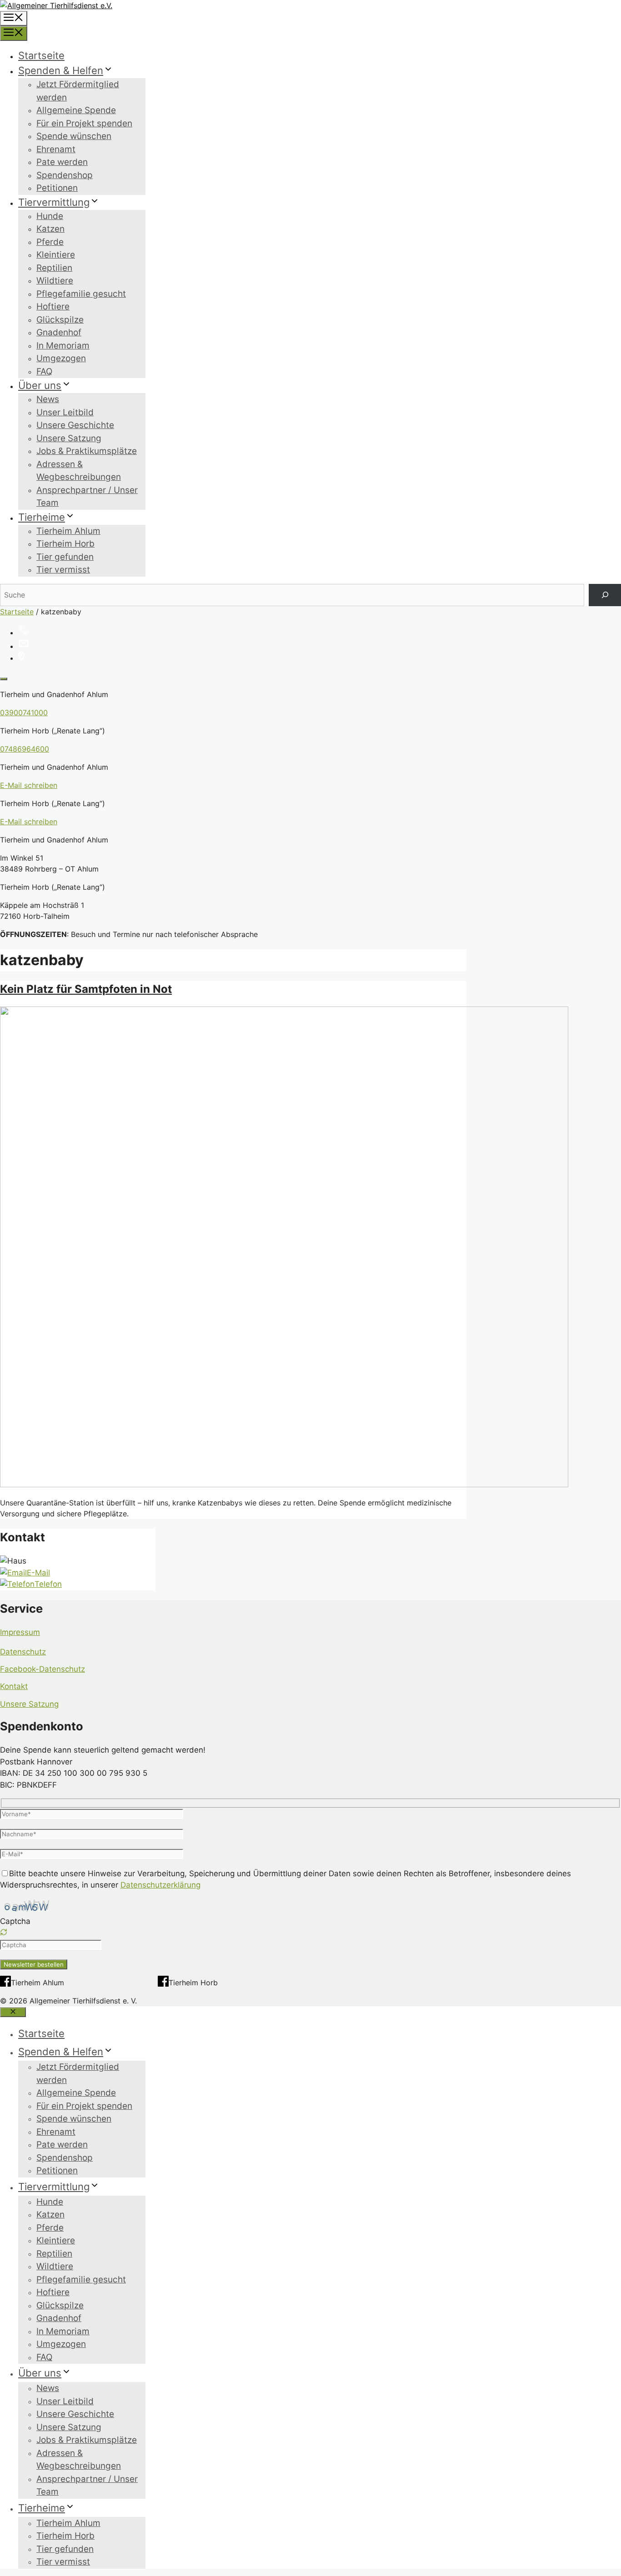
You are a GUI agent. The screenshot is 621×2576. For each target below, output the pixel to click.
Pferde (50, 242)
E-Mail (38, 1573)
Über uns (40, 385)
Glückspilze (60, 320)
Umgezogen (61, 358)
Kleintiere (56, 255)
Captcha (15, 1921)
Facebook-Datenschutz (43, 1669)
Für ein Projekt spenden (84, 123)
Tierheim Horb (65, 544)
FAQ (44, 371)
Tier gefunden (65, 557)
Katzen (50, 229)
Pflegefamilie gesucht (81, 294)
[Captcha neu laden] (4, 1932)
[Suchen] (605, 595)
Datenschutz (23, 1652)
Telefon (48, 1584)
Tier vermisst (63, 570)
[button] (310, 1933)
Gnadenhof (59, 332)
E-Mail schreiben (29, 785)
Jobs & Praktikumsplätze (87, 451)
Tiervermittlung (54, 202)
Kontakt (14, 1686)
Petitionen (57, 188)
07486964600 (25, 749)
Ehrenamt (56, 149)
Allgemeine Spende (76, 110)
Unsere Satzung (69, 438)
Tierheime (42, 517)
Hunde (50, 216)
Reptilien (54, 268)
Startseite (41, 55)
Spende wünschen (74, 136)
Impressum (20, 1632)
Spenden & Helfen (61, 70)
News (48, 399)
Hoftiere (53, 306)
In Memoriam (63, 346)
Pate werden (62, 162)
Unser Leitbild (65, 412)
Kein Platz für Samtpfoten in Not (86, 989)
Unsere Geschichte (75, 425)
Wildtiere (55, 281)
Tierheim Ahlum (68, 531)
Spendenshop (65, 175)
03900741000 (24, 713)
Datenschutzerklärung (160, 1885)
